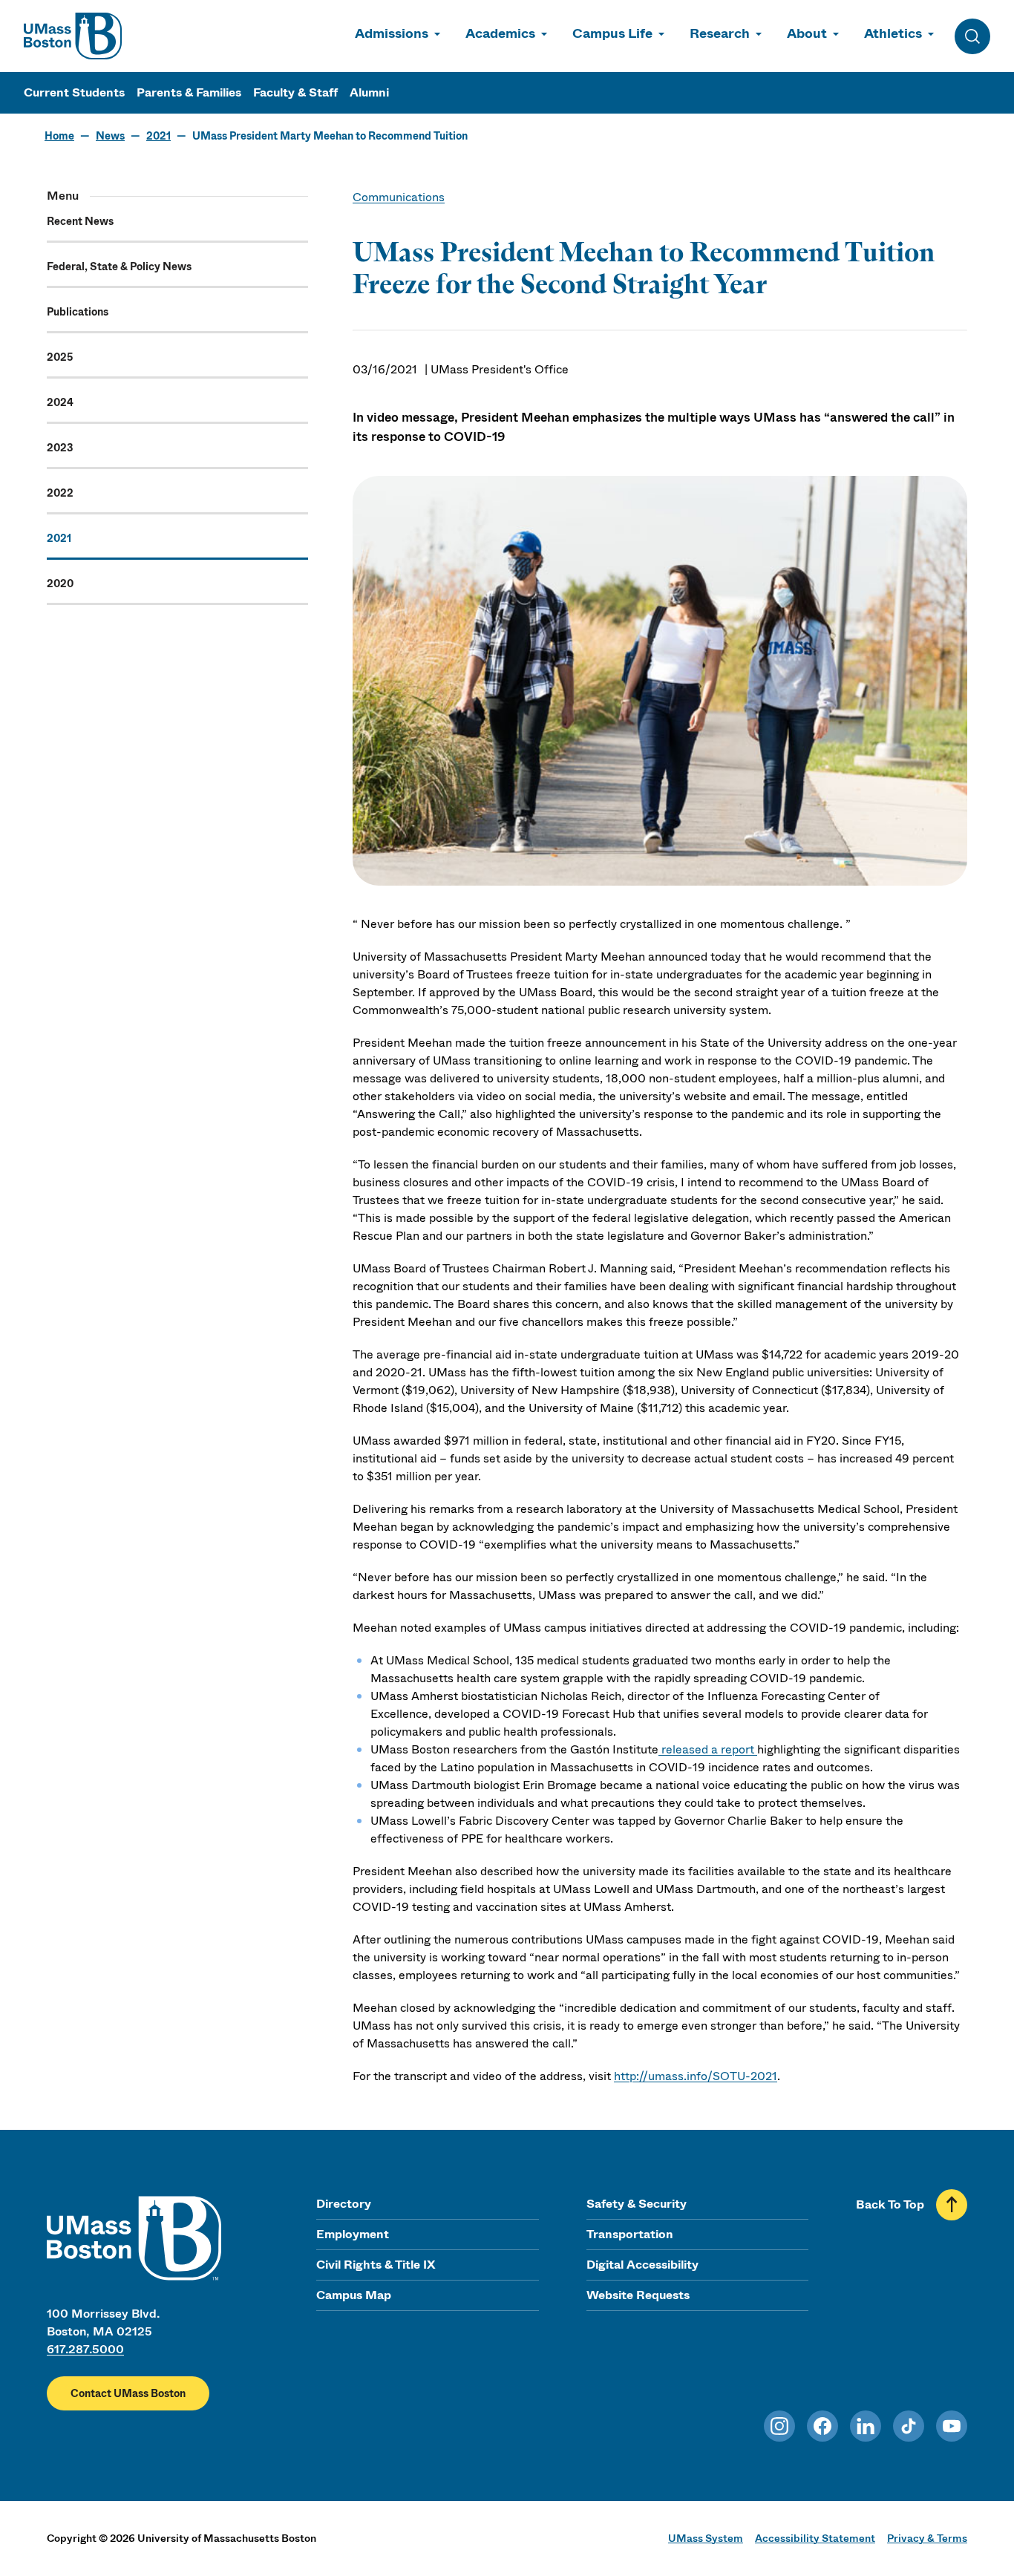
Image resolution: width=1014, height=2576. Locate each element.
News (110, 136)
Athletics (893, 33)
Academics (500, 33)
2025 (60, 357)
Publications (78, 312)
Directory (344, 2204)
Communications (399, 197)
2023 (60, 448)
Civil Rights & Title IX (376, 2265)
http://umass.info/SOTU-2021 (696, 2076)
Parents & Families (189, 92)
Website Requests (638, 2295)
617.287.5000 (85, 2349)
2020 (60, 583)
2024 (60, 402)
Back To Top (890, 2204)
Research (720, 33)
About (807, 33)
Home (59, 136)
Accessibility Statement (815, 2538)
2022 (60, 493)
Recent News (80, 221)
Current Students (74, 92)
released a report (708, 1749)
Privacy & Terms (927, 2538)
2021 (158, 136)
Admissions (392, 33)
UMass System (706, 2538)
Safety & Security (637, 2204)
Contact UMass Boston (128, 2393)
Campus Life (612, 33)
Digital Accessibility (642, 2265)
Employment (353, 2234)
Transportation (630, 2234)
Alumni (369, 92)
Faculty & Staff (295, 92)
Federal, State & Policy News (119, 267)
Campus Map (354, 2295)
